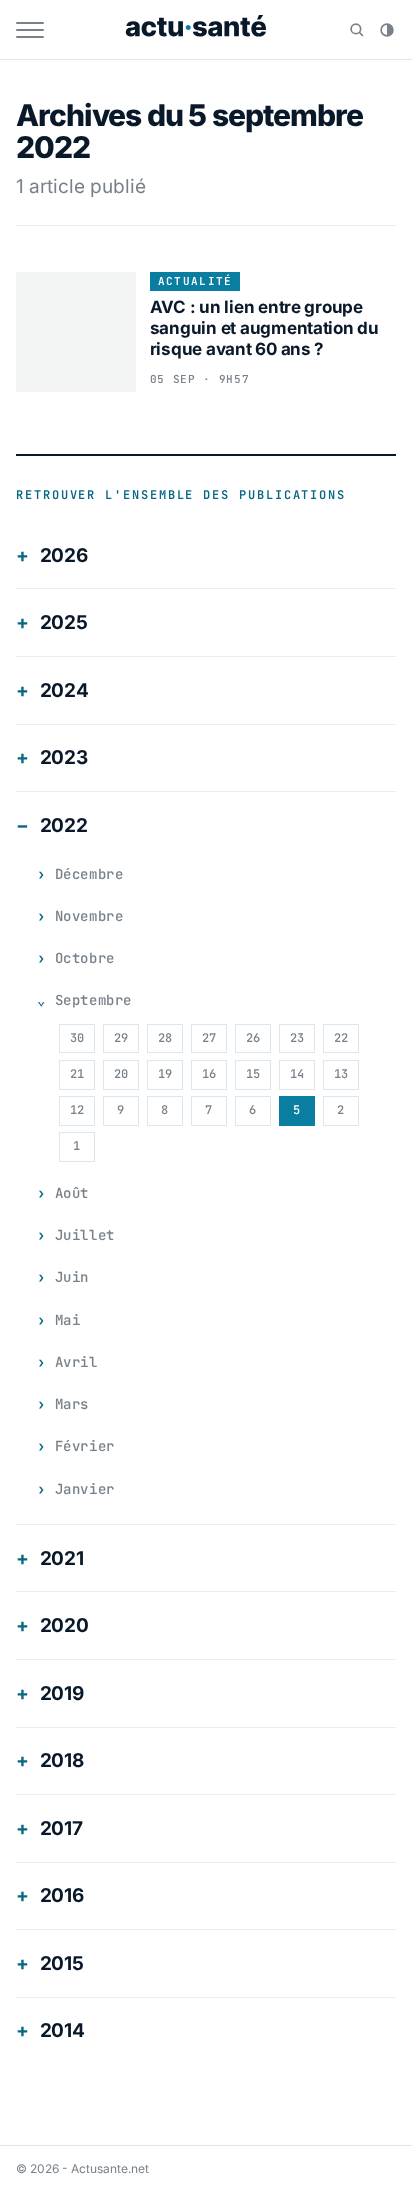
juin (72, 1277)
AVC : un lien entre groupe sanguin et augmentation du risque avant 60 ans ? (264, 328)
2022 (64, 825)
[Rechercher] (357, 30)
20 (121, 1074)
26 (253, 1038)
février (85, 1446)
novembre (89, 916)
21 (77, 1074)
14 (297, 1074)
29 (121, 1038)
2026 (64, 555)
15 (253, 1074)
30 (77, 1038)
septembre (93, 1000)
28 (165, 1038)
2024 (64, 690)
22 (341, 1038)
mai (68, 1320)
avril (76, 1362)
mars (72, 1404)
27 (209, 1038)
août (72, 1193)
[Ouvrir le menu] (30, 30)
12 (77, 1110)
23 (297, 1038)
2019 (62, 1693)
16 (209, 1074)
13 (341, 1074)
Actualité (195, 281)
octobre (85, 958)
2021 (62, 1558)
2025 (64, 622)
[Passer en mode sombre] (387, 30)
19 (165, 1074)
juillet (85, 1235)
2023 (64, 757)
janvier (85, 1489)
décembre (89, 874)
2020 (64, 1625)
